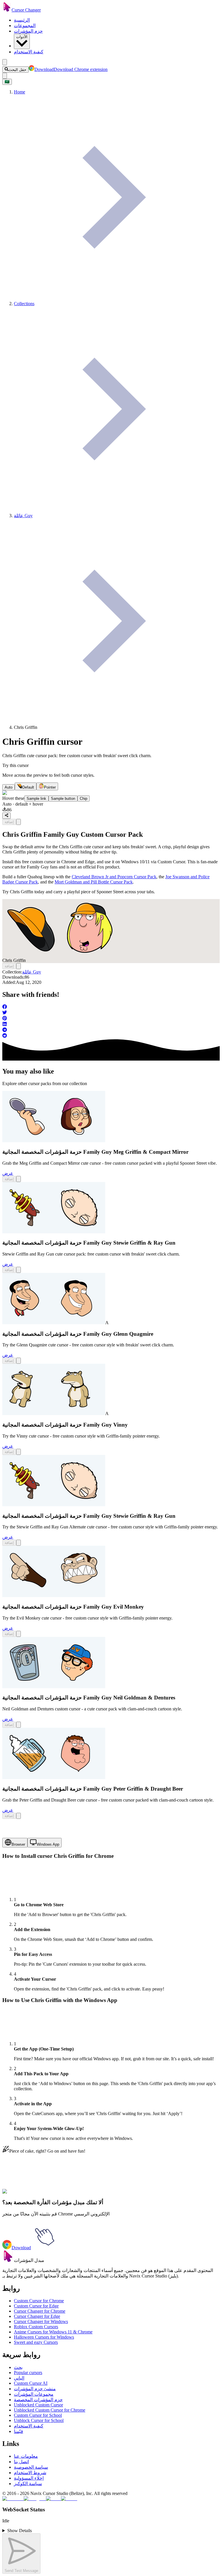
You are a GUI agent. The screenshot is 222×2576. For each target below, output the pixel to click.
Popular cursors (28, 2373)
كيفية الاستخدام (29, 52)
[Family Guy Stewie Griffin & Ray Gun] (54, 1232)
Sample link (36, 799)
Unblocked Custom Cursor (38, 2405)
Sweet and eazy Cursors (36, 2342)
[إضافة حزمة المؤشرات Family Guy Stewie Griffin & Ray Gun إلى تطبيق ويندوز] (18, 1270)
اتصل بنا (21, 2462)
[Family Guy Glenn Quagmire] (54, 1323)
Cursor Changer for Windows (41, 2321)
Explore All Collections (24, 2195)
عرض (8, 1173)
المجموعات (25, 26)
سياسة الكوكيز (28, 2484)
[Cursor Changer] (7, 10)
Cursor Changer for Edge (37, 2316)
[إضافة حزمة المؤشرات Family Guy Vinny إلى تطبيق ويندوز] (18, 1452)
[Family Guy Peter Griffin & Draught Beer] (54, 1777)
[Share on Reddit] (111, 1036)
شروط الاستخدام (30, 2473)
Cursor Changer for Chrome (40, 2311)
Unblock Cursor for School (39, 2420)
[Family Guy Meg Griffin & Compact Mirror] (54, 1141)
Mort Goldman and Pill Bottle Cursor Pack (94, 882)
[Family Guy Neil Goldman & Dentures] (54, 1687)
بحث (18, 2367)
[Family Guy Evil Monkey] (54, 1595)
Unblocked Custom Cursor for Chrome (50, 2410)
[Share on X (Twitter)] (111, 1013)
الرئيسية (22, 20)
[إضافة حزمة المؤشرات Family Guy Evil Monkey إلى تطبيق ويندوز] (18, 1634)
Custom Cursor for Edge (36, 2306)
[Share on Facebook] (111, 1007)
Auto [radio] (9, 787)
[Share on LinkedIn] (111, 1025)
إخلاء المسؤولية (29, 2478)
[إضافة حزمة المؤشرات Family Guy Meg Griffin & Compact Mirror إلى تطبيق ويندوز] (18, 1179)
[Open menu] (5, 62)
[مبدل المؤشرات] (8, 2260)
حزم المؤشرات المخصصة (38, 2400)
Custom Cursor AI (31, 2383)
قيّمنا (18, 2431)
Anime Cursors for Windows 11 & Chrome (53, 2332)
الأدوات (22, 37)
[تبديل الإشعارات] (5, 76)
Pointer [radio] (50, 787)
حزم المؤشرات (28, 31)
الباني (19, 2378)
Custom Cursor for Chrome (39, 2301)
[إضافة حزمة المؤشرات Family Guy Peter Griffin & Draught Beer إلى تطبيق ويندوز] (18, 1816)
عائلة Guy (32, 972)
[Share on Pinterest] (111, 1019)
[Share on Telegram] (111, 1030)
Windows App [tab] (48, 1844)
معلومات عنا (26, 2456)
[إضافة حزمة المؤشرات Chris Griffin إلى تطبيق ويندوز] (18, 822)
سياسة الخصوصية (31, 2467)
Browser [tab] (18, 1844)
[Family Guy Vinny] (54, 1413)
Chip (84, 799)
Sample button (63, 799)
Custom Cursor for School (38, 2415)
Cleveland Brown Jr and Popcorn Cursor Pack (114, 877)
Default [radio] (28, 787)
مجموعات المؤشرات (34, 2394)
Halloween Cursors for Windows (44, 2337)
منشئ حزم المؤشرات (35, 2389)
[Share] (7, 816)
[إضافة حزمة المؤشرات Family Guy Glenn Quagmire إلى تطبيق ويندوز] (18, 1361)
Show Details (20, 2531)
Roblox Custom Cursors (36, 2327)
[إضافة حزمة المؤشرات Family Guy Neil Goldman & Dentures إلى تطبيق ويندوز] (18, 1725)
